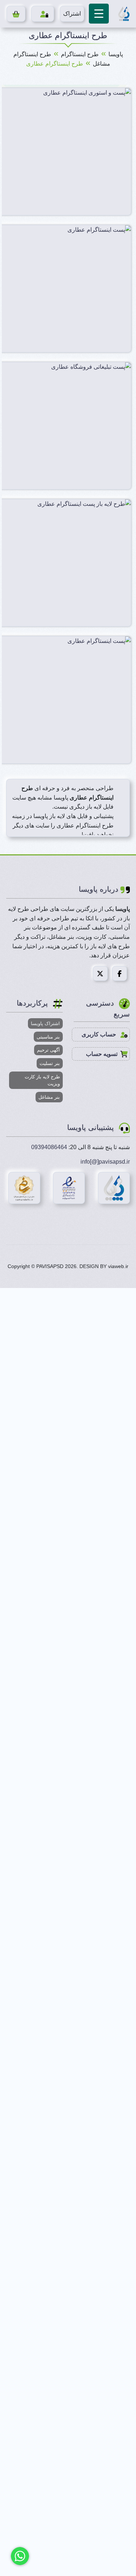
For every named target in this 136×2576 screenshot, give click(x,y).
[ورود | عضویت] (43, 14)
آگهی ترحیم (48, 1050)
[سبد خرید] (16, 14)
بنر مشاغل (49, 1097)
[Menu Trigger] (99, 14)
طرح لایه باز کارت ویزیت (42, 1080)
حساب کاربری (100, 1034)
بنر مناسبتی (48, 1037)
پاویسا (116, 54)
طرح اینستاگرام (80, 54)
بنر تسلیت (50, 1063)
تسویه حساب (102, 1054)
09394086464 (49, 1147)
